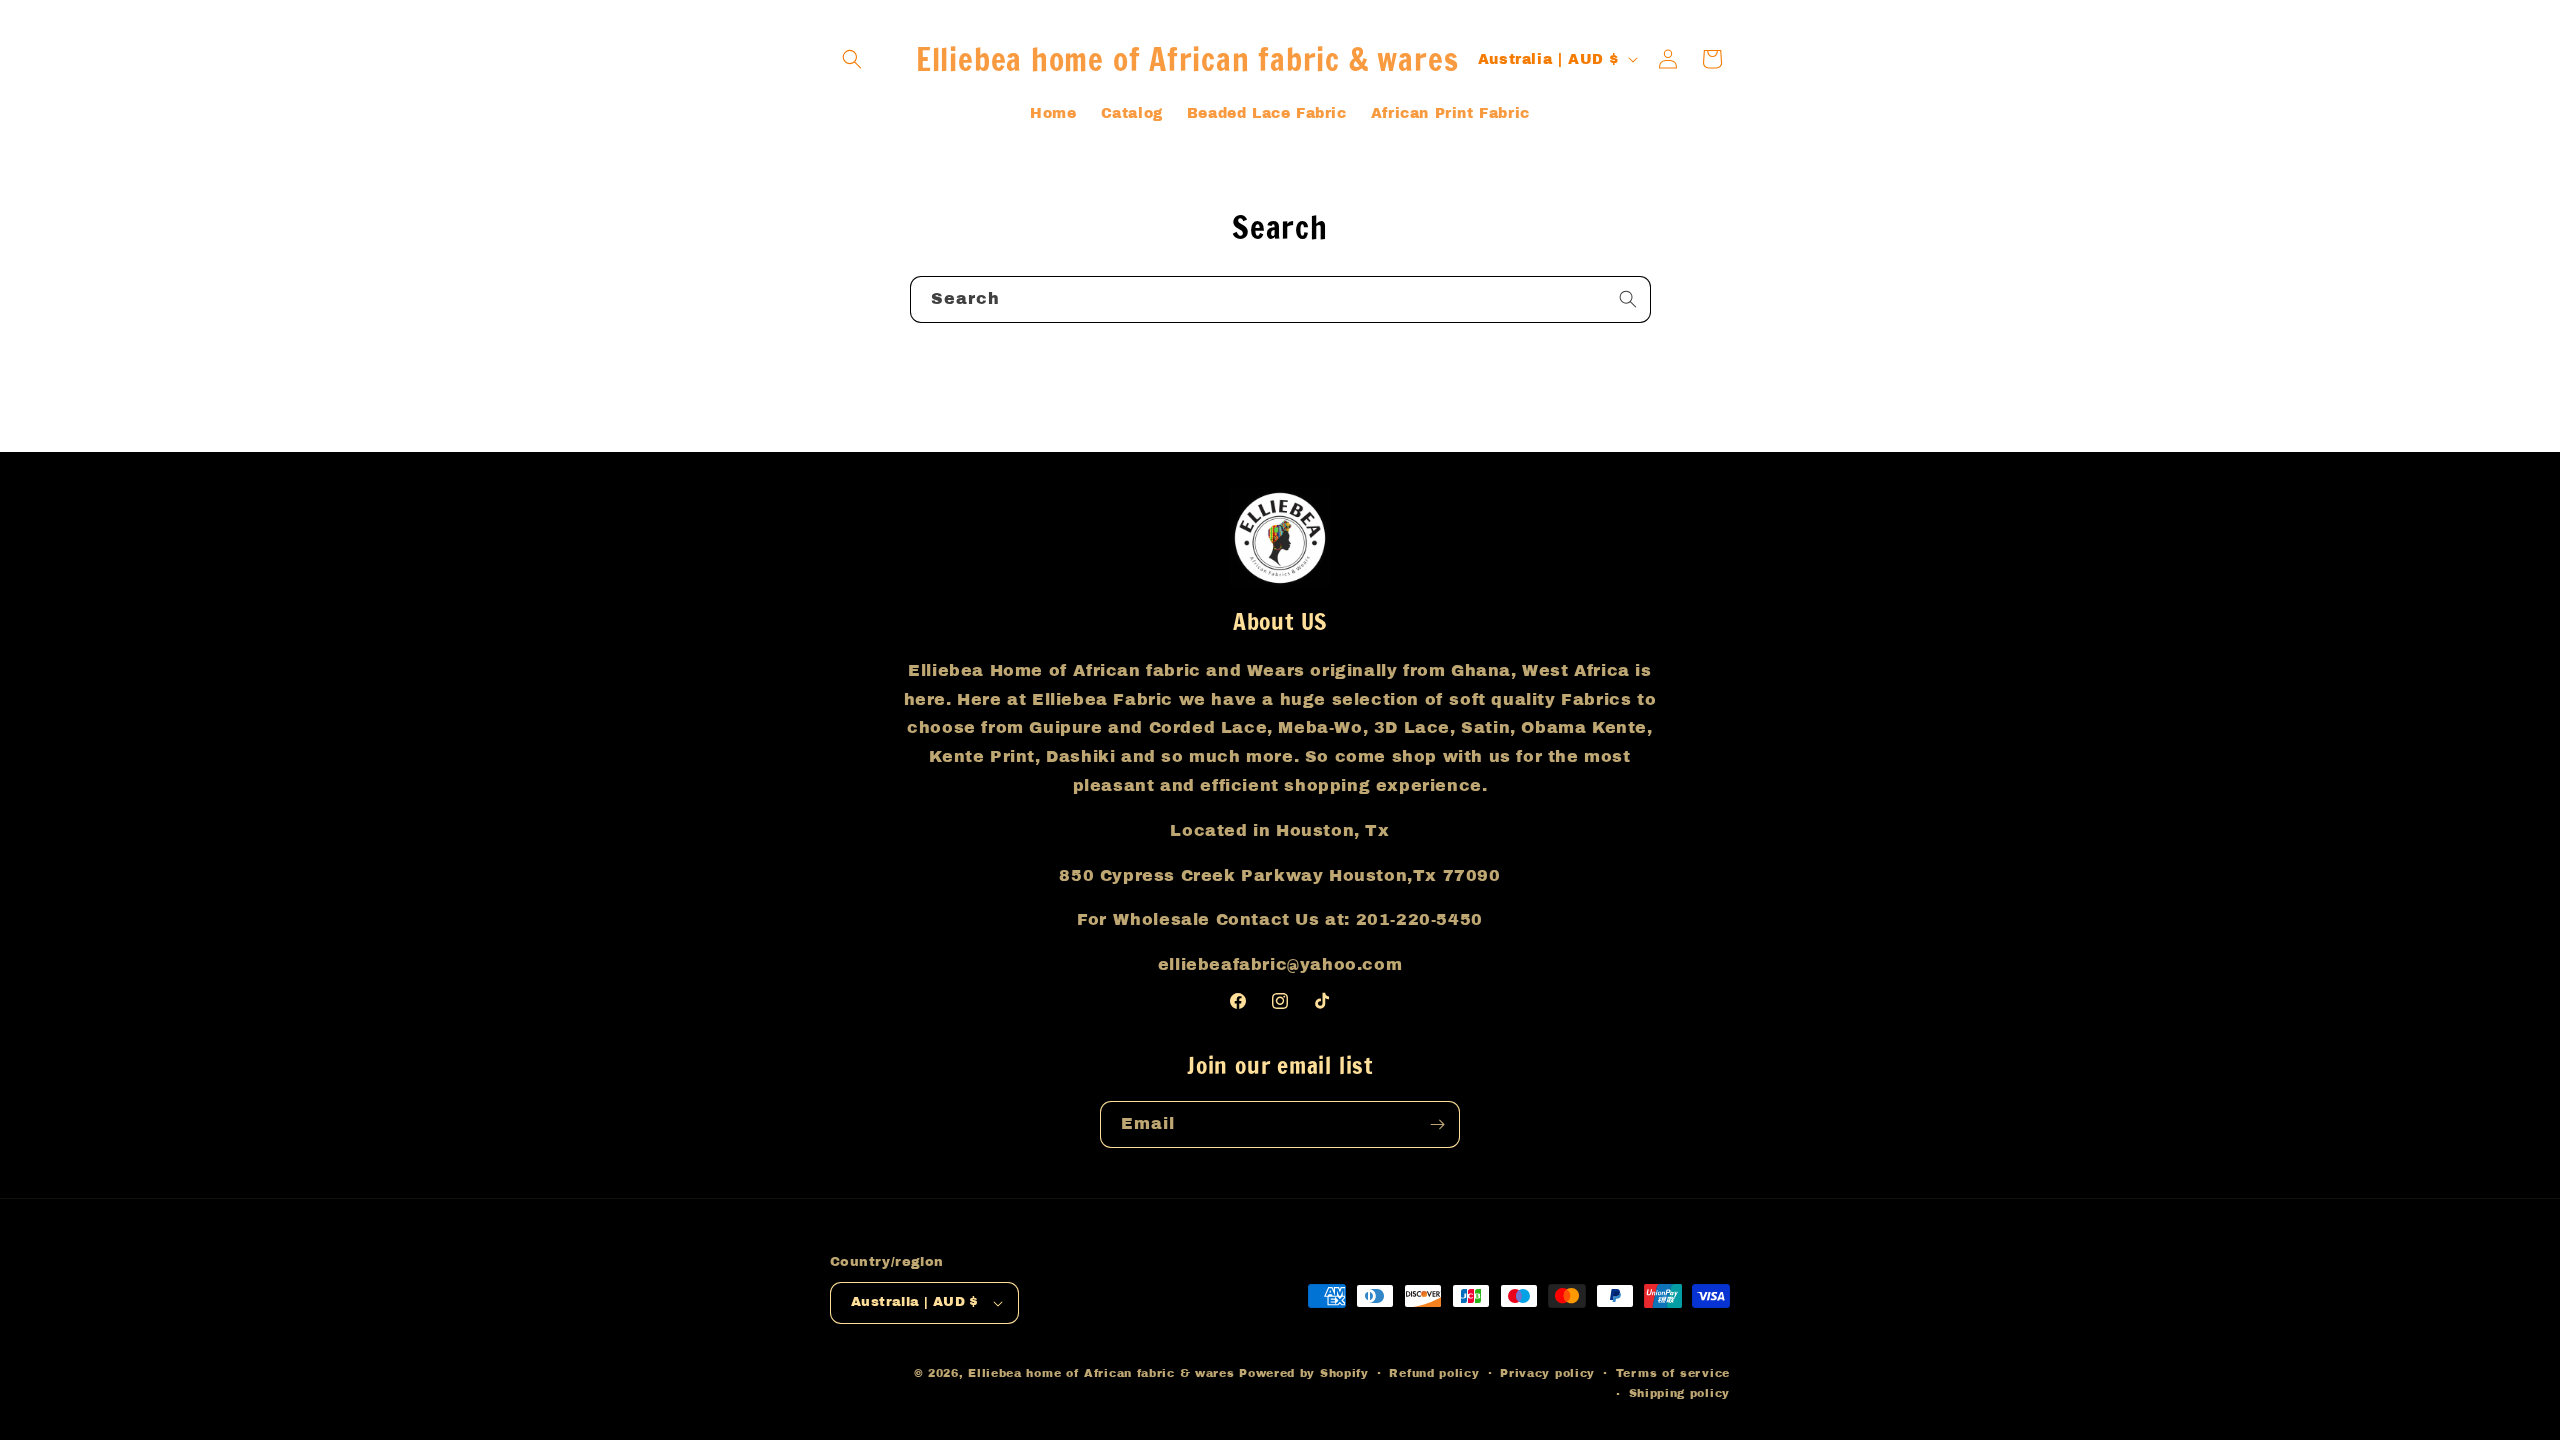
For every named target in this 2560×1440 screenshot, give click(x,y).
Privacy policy (1547, 1373)
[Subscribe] (1437, 1124)
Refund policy (1434, 1373)
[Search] (1628, 299)
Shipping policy (1680, 1393)
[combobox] (1280, 299)
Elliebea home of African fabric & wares (1103, 1373)
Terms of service (1673, 1373)
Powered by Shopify (1304, 1373)
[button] (852, 59)
